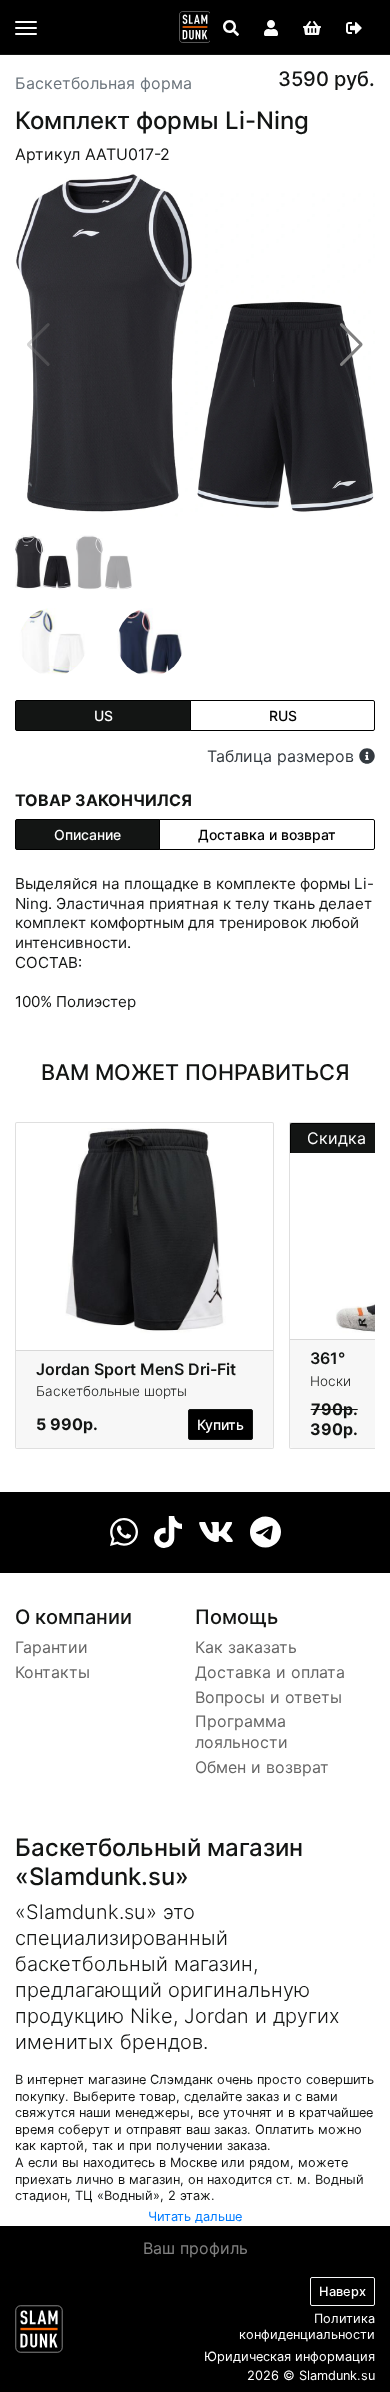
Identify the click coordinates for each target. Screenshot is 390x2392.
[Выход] (354, 28)
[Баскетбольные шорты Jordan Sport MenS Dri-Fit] (144, 1229)
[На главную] (195, 27)
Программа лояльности (241, 1731)
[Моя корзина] (312, 28)
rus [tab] (283, 715)
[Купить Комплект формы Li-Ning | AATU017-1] (151, 641)
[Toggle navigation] (26, 28)
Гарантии (51, 1647)
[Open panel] (231, 28)
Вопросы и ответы (268, 1697)
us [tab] (103, 715)
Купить (220, 1424)
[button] (351, 345)
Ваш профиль (195, 2248)
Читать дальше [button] (195, 2216)
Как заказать (246, 1647)
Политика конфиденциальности (307, 2327)
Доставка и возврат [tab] (267, 834)
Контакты (52, 1672)
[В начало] (39, 2333)
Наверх (342, 2291)
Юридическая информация (289, 2356)
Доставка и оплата (270, 1672)
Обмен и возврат (262, 1767)
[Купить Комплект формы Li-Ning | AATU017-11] (53, 641)
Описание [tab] (87, 834)
